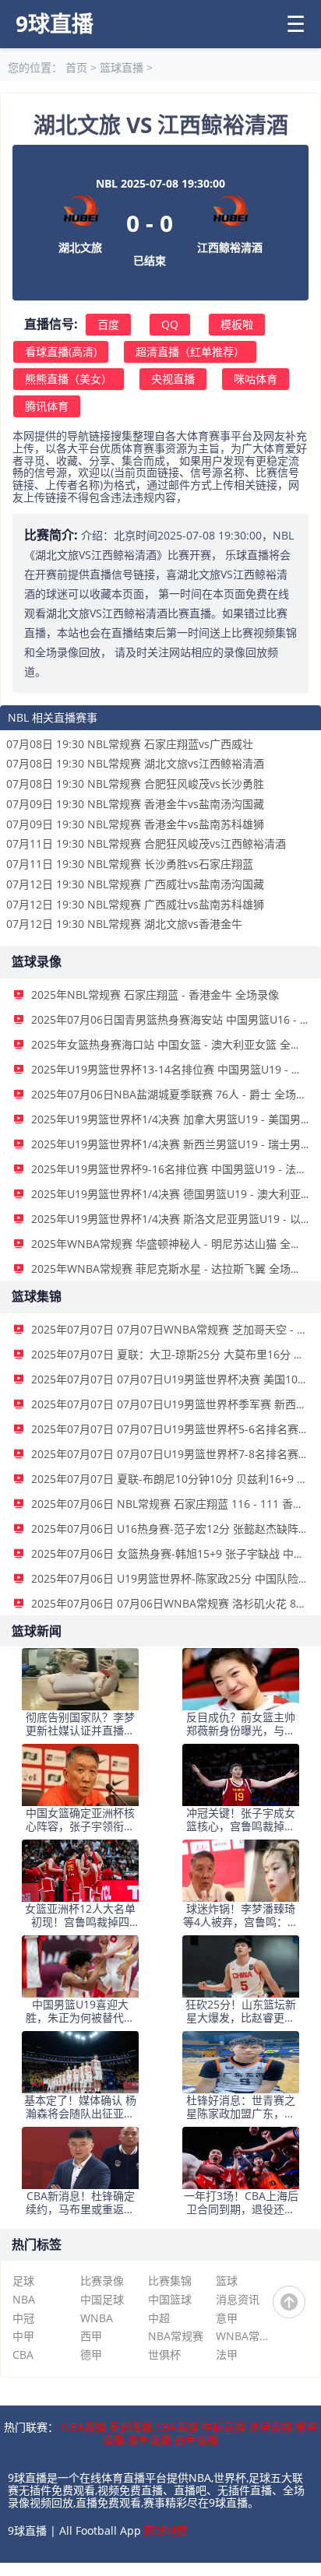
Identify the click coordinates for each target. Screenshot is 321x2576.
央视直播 (173, 379)
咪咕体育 (256, 379)
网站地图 (166, 2530)
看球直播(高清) (61, 351)
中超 (159, 2318)
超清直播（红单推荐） (190, 351)
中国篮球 (170, 2299)
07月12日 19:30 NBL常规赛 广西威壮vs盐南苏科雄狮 (135, 904)
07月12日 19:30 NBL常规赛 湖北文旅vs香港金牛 (124, 924)
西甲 (91, 2336)
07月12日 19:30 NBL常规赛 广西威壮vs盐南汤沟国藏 (135, 884)
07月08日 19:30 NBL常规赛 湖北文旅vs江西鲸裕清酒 (135, 763)
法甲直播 (270, 2427)
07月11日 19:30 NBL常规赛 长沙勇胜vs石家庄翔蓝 (130, 864)
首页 (76, 67)
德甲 (91, 2355)
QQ (170, 324)
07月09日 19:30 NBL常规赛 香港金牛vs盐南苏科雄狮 (135, 824)
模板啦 (237, 324)
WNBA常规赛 (245, 2336)
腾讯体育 (47, 406)
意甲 (227, 2318)
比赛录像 (102, 2281)
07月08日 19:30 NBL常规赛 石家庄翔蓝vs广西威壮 (130, 744)
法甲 (227, 2355)
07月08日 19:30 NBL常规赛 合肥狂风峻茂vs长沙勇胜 (135, 784)
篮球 (227, 2281)
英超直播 (131, 2427)
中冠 (23, 2318)
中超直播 (224, 2427)
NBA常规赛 (176, 2336)
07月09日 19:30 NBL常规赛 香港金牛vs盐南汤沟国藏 (135, 804)
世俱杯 (164, 2355)
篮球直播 (122, 67)
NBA (24, 2299)
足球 (23, 2281)
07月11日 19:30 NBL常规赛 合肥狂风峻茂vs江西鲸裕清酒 (146, 843)
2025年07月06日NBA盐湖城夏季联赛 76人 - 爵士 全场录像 (175, 1094)
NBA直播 (84, 2427)
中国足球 (102, 2299)
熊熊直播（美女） (69, 379)
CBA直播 (177, 2427)
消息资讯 (238, 2299)
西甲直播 (196, 2439)
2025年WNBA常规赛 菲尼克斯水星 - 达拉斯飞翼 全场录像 (172, 1269)
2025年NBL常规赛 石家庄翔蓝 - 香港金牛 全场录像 (155, 995)
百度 (108, 324)
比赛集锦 (170, 2281)
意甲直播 (150, 2439)
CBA (23, 2355)
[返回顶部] (289, 2302)
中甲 (23, 2336)
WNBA (97, 2318)
